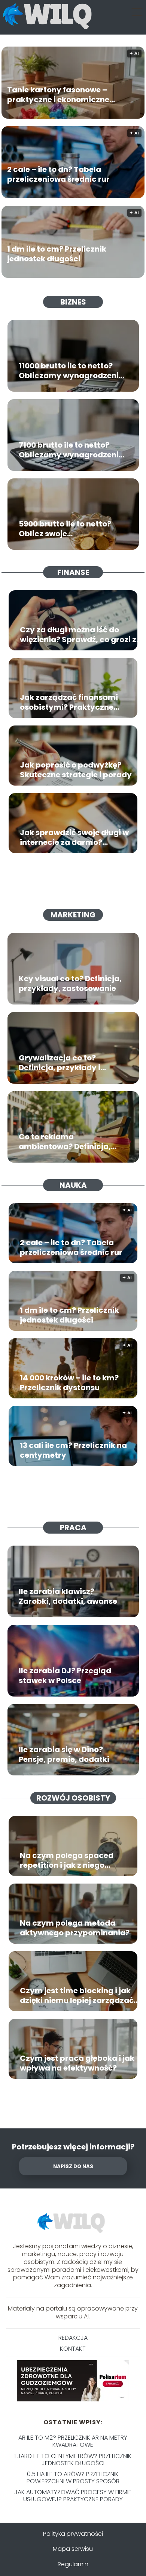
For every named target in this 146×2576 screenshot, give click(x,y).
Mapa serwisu (73, 2549)
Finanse (73, 572)
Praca (73, 1528)
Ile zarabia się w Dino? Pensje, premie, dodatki (64, 1754)
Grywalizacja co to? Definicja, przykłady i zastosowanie (60, 1063)
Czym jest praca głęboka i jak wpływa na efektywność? (77, 2063)
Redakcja (73, 2338)
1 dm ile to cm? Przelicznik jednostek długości (57, 254)
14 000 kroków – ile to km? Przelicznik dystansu (69, 1383)
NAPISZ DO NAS (73, 2167)
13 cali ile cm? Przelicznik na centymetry (73, 1450)
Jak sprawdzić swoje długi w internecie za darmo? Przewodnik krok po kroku (74, 837)
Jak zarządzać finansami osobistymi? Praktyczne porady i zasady (69, 702)
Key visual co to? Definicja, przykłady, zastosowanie (70, 983)
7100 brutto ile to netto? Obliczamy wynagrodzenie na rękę (71, 450)
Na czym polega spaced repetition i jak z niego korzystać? (67, 1860)
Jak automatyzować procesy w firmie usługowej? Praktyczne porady (73, 2496)
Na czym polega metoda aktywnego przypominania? (75, 1928)
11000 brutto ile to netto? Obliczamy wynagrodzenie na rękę (71, 371)
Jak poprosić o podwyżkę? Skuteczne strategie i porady (76, 770)
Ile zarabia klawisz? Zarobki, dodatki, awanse (68, 1596)
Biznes (73, 302)
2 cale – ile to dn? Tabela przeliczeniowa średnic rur (58, 174)
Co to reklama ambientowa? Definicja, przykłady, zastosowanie (67, 1142)
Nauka (73, 1185)
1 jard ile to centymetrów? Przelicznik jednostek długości (73, 2460)
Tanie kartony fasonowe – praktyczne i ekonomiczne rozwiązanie (58, 95)
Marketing (73, 915)
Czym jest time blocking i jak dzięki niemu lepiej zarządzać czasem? (77, 1995)
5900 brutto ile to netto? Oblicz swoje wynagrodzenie (65, 529)
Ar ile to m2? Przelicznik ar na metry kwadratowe (73, 2441)
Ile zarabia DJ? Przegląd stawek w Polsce (65, 1676)
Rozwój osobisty (73, 1798)
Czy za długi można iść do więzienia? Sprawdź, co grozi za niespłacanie (81, 635)
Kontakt (73, 2349)
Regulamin (73, 2564)
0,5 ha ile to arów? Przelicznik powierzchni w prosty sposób (73, 2478)
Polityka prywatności (73, 2534)
